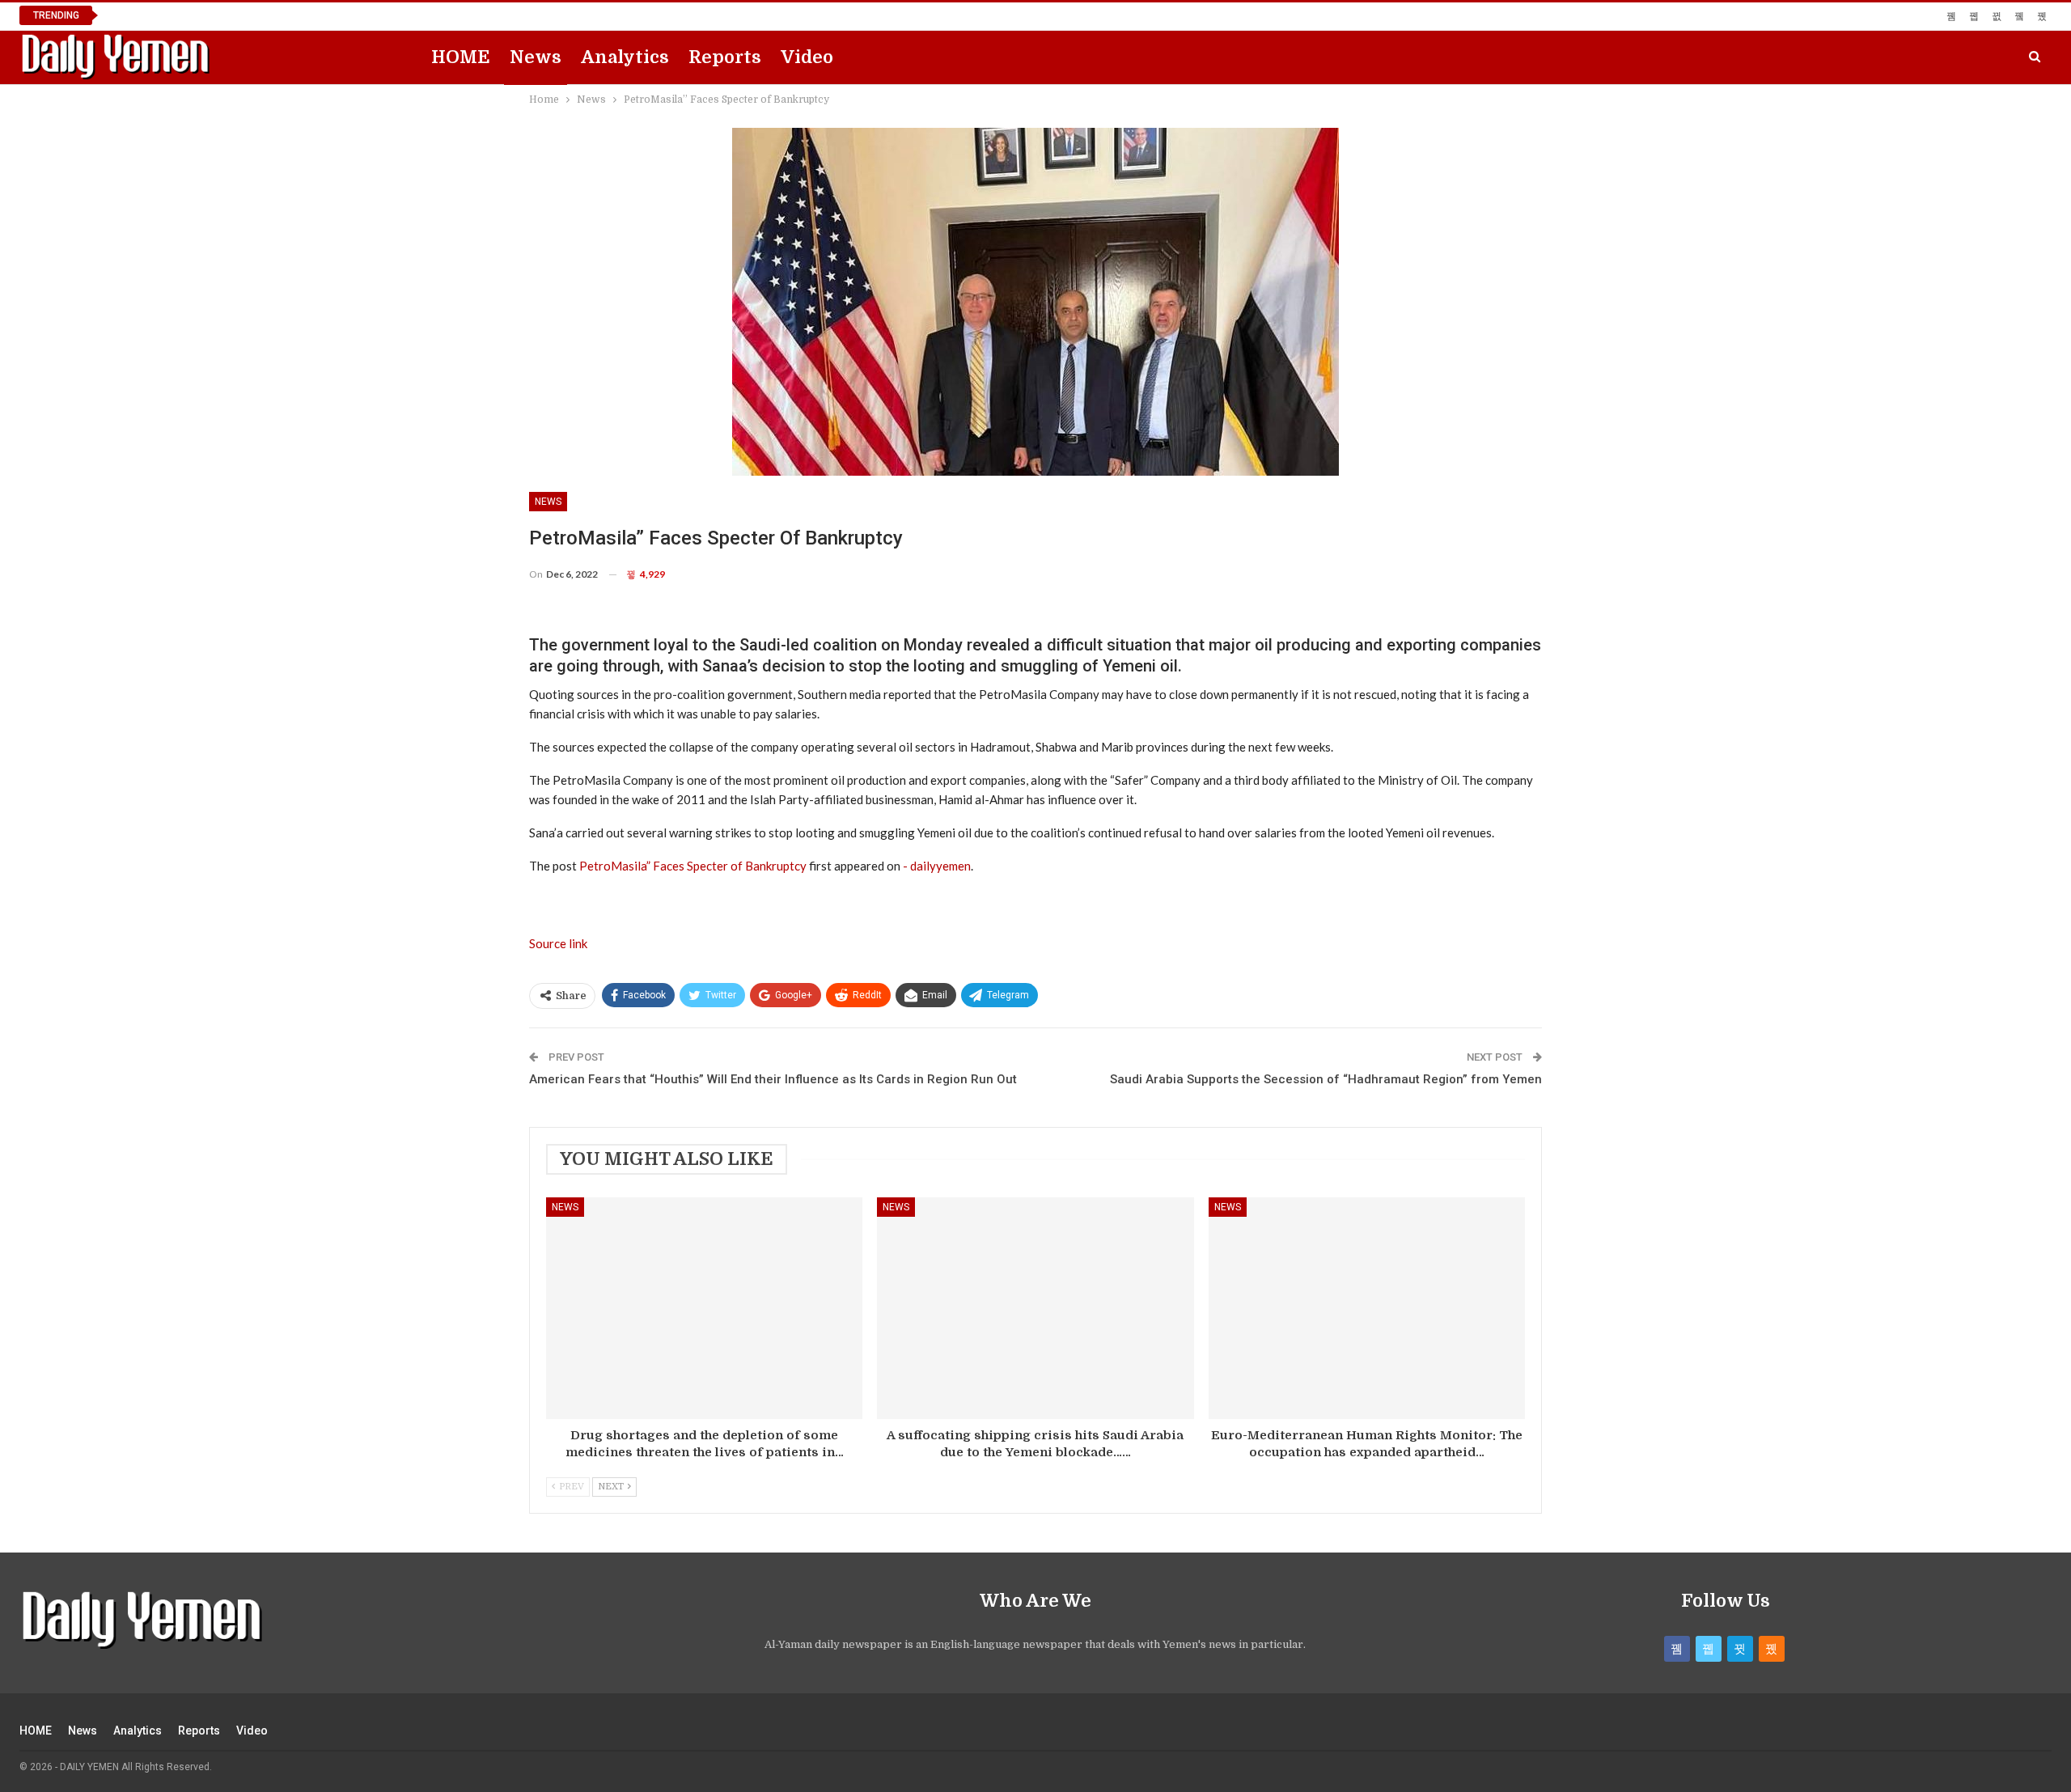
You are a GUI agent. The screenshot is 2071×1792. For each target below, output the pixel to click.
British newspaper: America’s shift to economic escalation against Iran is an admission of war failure (373, 15)
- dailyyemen (937, 866)
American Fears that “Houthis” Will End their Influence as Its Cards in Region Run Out (773, 1079)
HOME (461, 57)
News (536, 57)
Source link (558, 943)
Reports (725, 57)
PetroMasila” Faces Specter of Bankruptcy (693, 866)
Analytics (625, 57)
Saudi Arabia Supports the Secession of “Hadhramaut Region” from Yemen (1326, 1079)
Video (807, 57)
